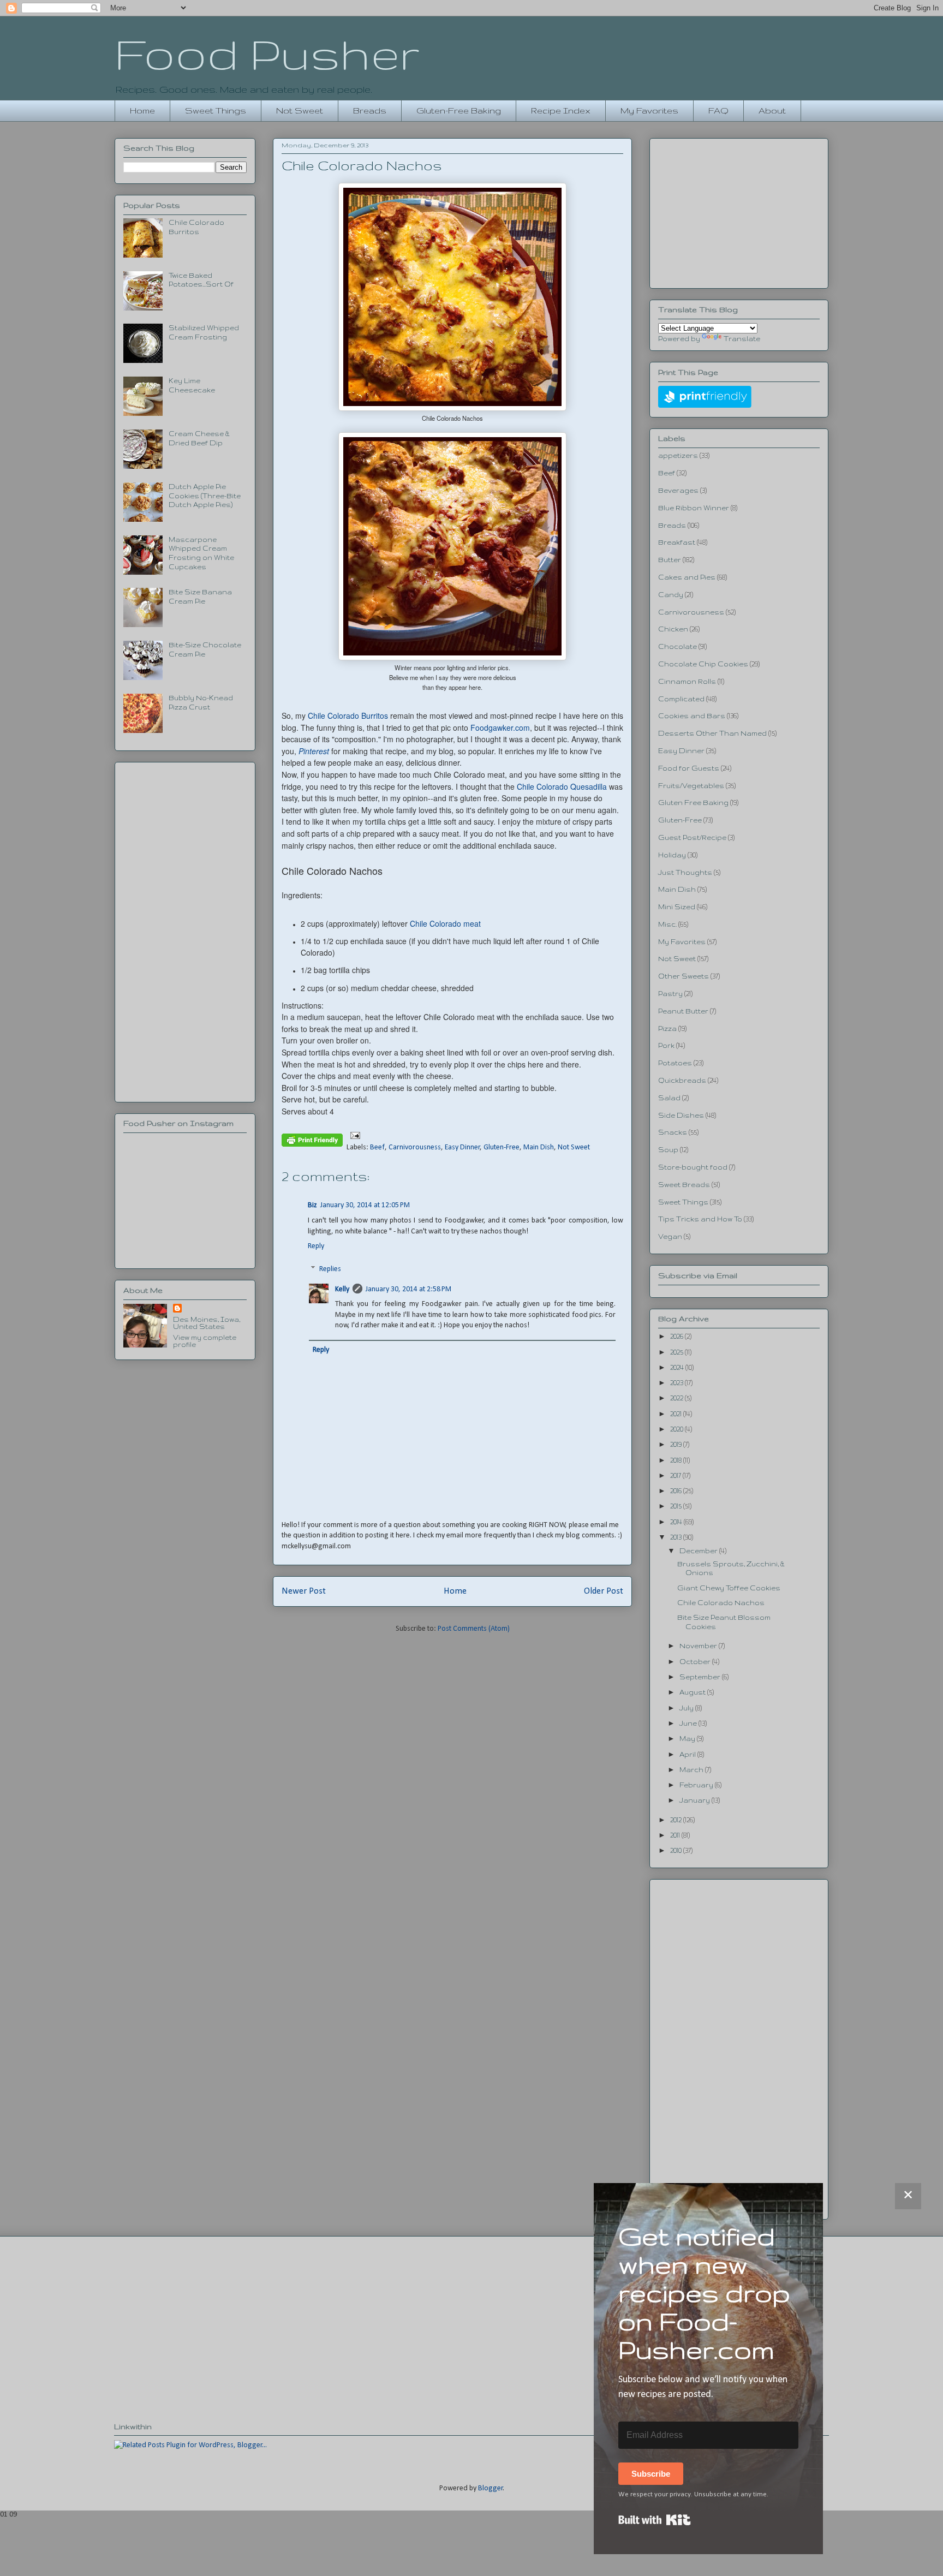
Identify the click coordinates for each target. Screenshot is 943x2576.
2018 (677, 1460)
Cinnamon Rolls (687, 681)
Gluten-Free (502, 1147)
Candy (671, 595)
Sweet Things (216, 111)
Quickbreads (682, 1080)
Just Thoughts (685, 872)
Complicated (681, 699)
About (772, 111)
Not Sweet (300, 111)
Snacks (673, 1132)
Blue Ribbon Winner (694, 508)
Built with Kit (655, 2520)
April (688, 1754)
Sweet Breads (684, 1185)
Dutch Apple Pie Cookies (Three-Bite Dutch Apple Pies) (205, 496)
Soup (668, 1150)
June (689, 1723)
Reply (316, 1246)
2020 (678, 1429)
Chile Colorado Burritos (348, 715)
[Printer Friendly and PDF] (312, 1142)
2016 (677, 1491)
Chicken (673, 629)
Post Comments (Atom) (474, 1629)
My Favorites (649, 111)
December (699, 1551)
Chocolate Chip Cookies (703, 664)
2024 (678, 1367)
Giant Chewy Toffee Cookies (729, 1588)
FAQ (718, 111)
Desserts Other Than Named (712, 733)
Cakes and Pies (687, 577)
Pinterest (314, 751)
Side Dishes (681, 1115)
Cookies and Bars (692, 716)
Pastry (670, 994)
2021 (677, 1414)
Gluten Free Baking (693, 803)
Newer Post (304, 1591)
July (687, 1708)
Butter (670, 560)
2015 (677, 1506)
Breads (370, 111)
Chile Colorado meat (445, 923)
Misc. (667, 924)
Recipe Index (561, 111)
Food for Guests (689, 768)
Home (142, 111)
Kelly (342, 1289)
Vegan (670, 1236)
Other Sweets (684, 976)
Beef (377, 1147)
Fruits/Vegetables (691, 786)
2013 (677, 1537)
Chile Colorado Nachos (721, 1603)
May (688, 1739)
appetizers (678, 455)
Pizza (667, 1028)
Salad (669, 1098)
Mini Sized (677, 907)
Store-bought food (693, 1167)
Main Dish (539, 1147)
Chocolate (678, 646)
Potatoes (675, 1063)
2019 (677, 1444)
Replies (330, 1269)
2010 (677, 1850)
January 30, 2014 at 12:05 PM (365, 1205)
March (692, 1770)
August (693, 1692)
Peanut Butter (683, 1011)
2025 (678, 1352)
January (696, 1800)
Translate (742, 339)
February (697, 1785)
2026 (678, 1336)
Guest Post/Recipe (692, 837)
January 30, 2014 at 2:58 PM (408, 1289)
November (699, 1646)
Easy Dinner (462, 1147)
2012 (677, 1820)
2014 (677, 1522)
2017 (676, 1475)
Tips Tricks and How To (700, 1219)
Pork (666, 1045)
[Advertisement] (185, 930)
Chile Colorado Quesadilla (562, 786)
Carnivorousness (415, 1147)
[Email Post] (353, 1135)
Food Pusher (267, 53)
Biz (312, 1205)
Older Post (604, 1591)
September (701, 1677)
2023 (678, 1383)
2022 (678, 1398)
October (696, 1662)
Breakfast (677, 542)
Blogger (491, 2488)
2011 (676, 1835)
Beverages (678, 490)
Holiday (672, 855)
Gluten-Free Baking (459, 111)
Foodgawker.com (500, 728)
